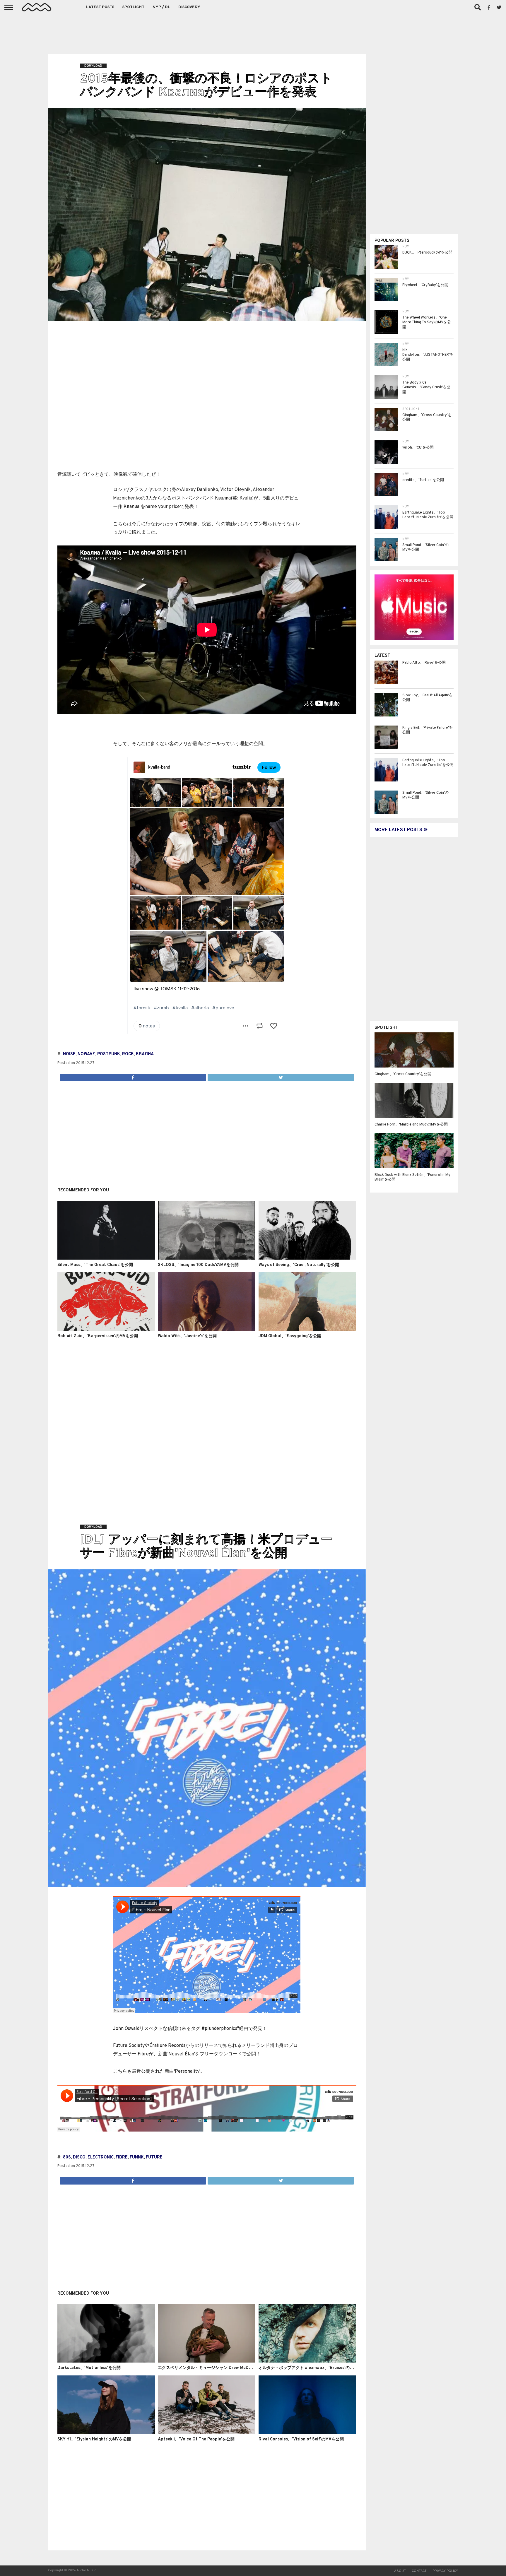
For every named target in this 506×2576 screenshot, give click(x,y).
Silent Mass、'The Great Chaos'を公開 (95, 1265)
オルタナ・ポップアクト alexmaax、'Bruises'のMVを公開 (313, 2368)
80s (67, 2157)
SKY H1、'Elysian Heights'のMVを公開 (94, 2439)
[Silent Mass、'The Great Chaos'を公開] (106, 1258)
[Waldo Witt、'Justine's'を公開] (207, 1330)
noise (69, 1054)
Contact (419, 2571)
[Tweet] (281, 1076)
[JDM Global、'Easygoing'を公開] (307, 1330)
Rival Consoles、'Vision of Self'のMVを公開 (301, 2439)
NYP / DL (161, 7)
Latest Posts (100, 7)
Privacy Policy (445, 2571)
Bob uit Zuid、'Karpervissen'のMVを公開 (98, 1336)
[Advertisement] (253, 32)
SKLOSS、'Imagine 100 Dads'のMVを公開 (198, 1265)
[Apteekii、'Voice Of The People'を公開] (207, 2433)
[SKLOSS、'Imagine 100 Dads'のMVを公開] (207, 1258)
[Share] (133, 1076)
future (154, 2157)
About (400, 2571)
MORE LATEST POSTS (399, 830)
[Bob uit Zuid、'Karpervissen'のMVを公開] (106, 1330)
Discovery (189, 7)
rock (128, 1054)
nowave (86, 1054)
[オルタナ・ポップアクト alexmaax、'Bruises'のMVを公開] (307, 2361)
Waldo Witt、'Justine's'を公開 (187, 1336)
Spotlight (133, 7)
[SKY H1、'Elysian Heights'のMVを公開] (106, 2433)
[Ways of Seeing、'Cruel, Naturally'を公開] (307, 1258)
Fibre (122, 2157)
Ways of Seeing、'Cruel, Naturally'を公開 (299, 1265)
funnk (137, 2157)
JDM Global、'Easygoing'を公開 (290, 1336)
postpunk (109, 1054)
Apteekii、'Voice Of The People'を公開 (196, 2439)
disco (79, 2157)
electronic (101, 2157)
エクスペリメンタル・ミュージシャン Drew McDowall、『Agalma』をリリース (233, 2368)
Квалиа (145, 1054)
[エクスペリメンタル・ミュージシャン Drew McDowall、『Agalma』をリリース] (207, 2361)
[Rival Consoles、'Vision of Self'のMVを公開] (307, 2433)
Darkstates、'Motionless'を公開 (89, 2368)
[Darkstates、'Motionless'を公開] (106, 2361)
